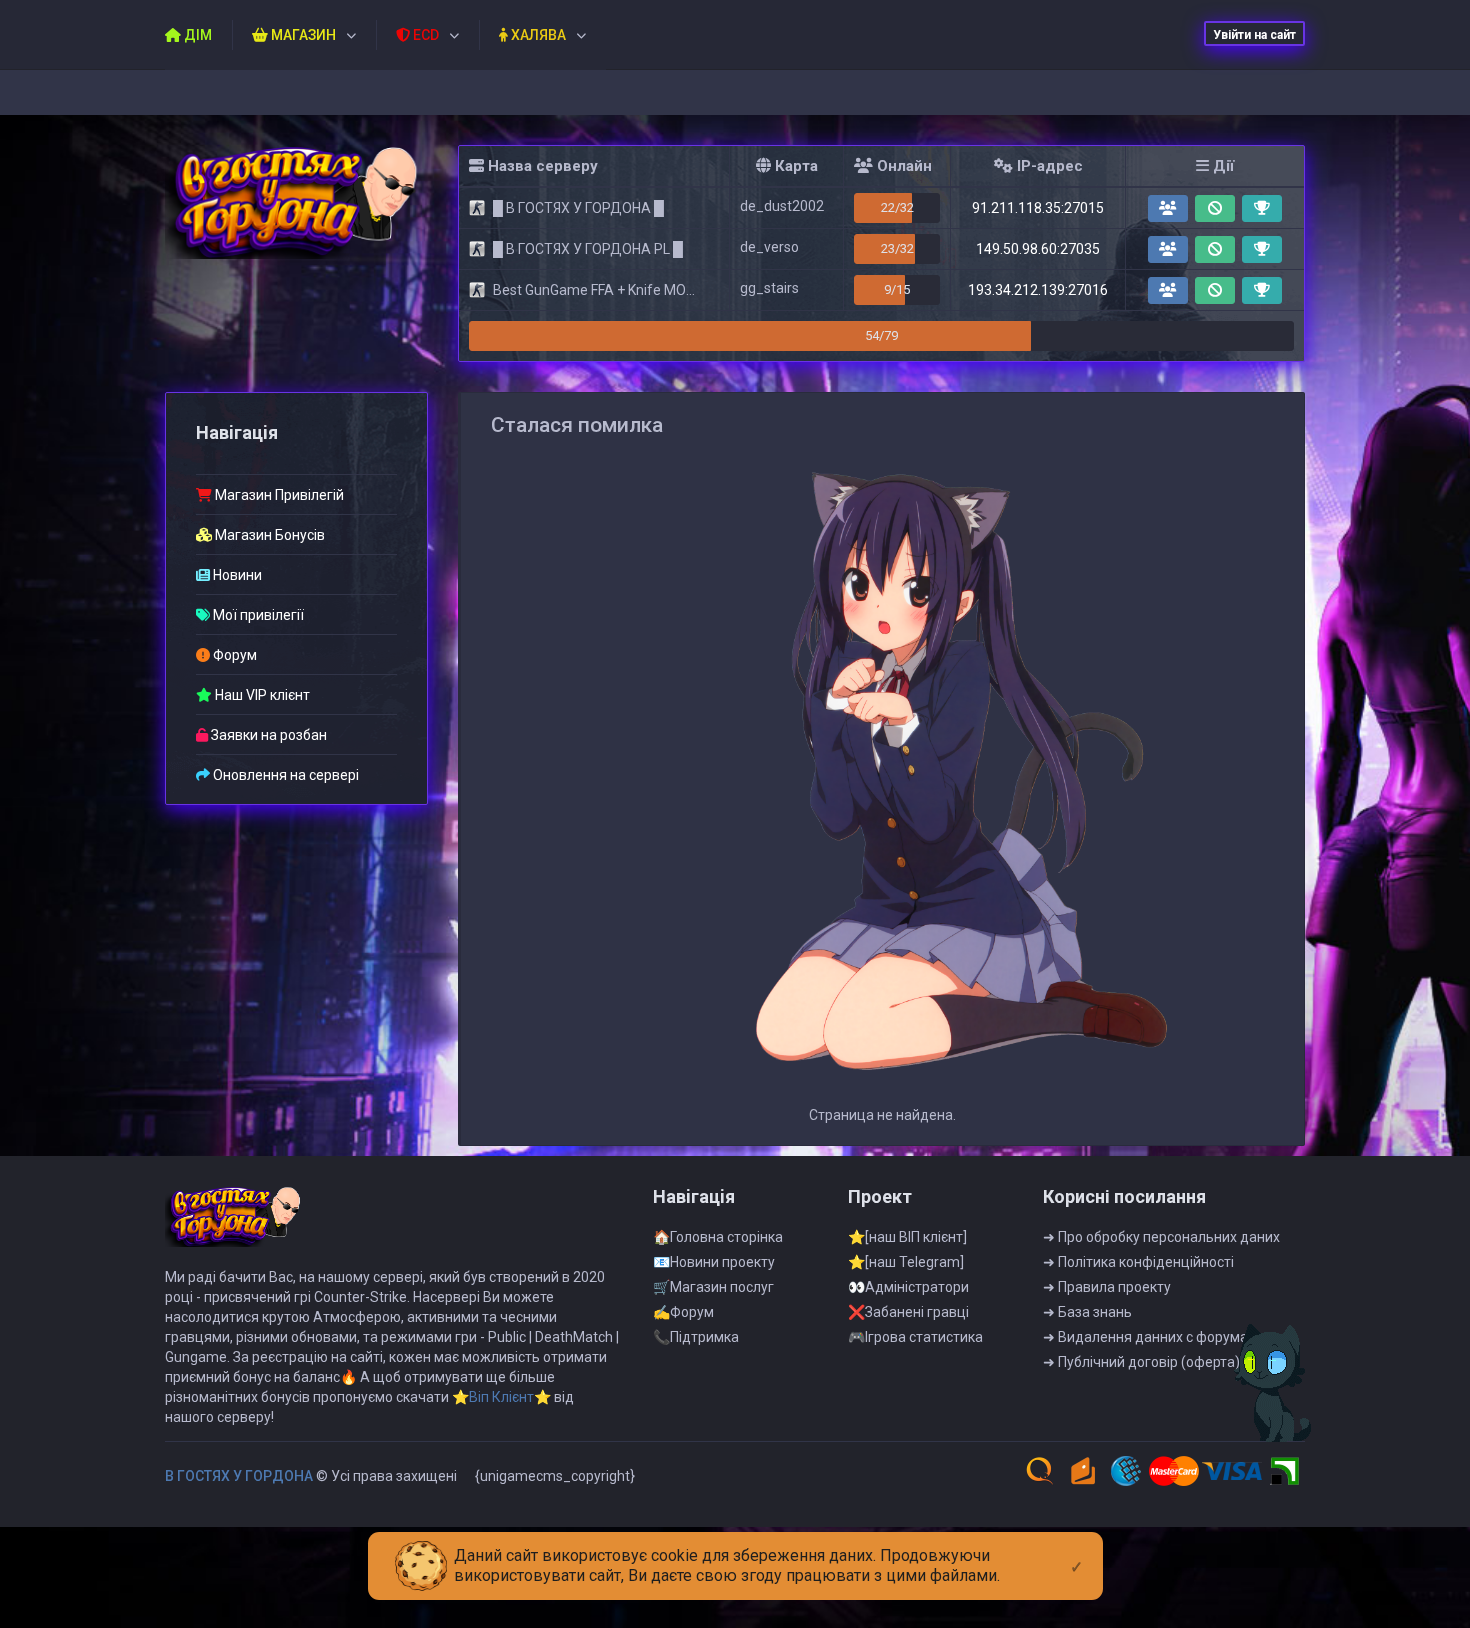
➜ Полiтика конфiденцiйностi (1138, 1262)
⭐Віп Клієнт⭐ (501, 1397)
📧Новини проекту (714, 1262)
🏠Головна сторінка (718, 1237)
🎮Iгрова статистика (915, 1337)
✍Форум (683, 1312)
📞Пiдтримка (696, 1337)
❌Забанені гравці (908, 1312)
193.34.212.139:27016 (1038, 290)
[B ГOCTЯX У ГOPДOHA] (296, 202)
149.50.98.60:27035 (1038, 249)
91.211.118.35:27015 (1038, 208)
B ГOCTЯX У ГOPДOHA (239, 1476)
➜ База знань (1087, 1312)
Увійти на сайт (1254, 35)
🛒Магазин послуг (713, 1287)
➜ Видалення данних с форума (1145, 1337)
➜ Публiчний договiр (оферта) (1141, 1362)
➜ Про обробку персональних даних (1161, 1237)
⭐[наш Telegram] (906, 1262)
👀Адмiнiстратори (908, 1287)
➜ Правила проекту (1107, 1287)
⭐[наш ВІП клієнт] (907, 1237)
